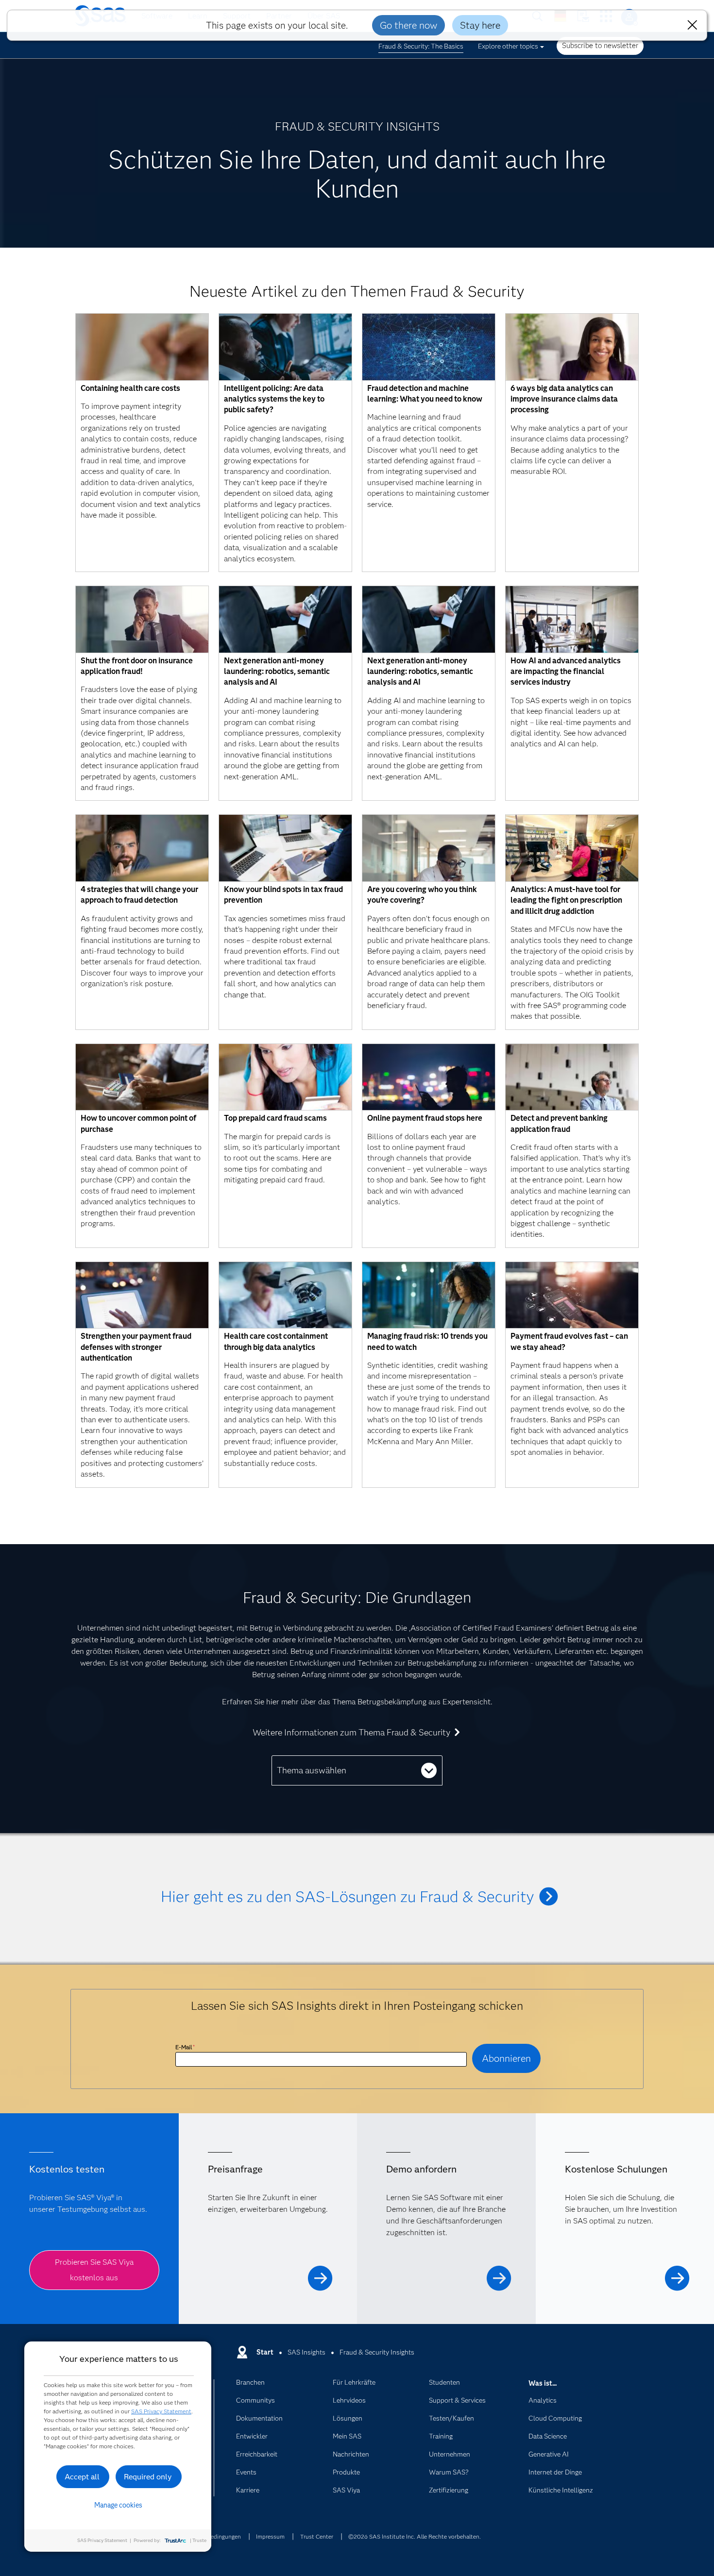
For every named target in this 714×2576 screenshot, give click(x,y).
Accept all (82, 2477)
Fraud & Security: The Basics (421, 46)
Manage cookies (118, 2505)
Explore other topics (508, 46)
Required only (148, 2477)
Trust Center (317, 2536)
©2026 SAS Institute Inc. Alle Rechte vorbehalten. (415, 2536)
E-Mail (185, 2047)
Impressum (270, 2536)
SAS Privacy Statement (161, 2411)
